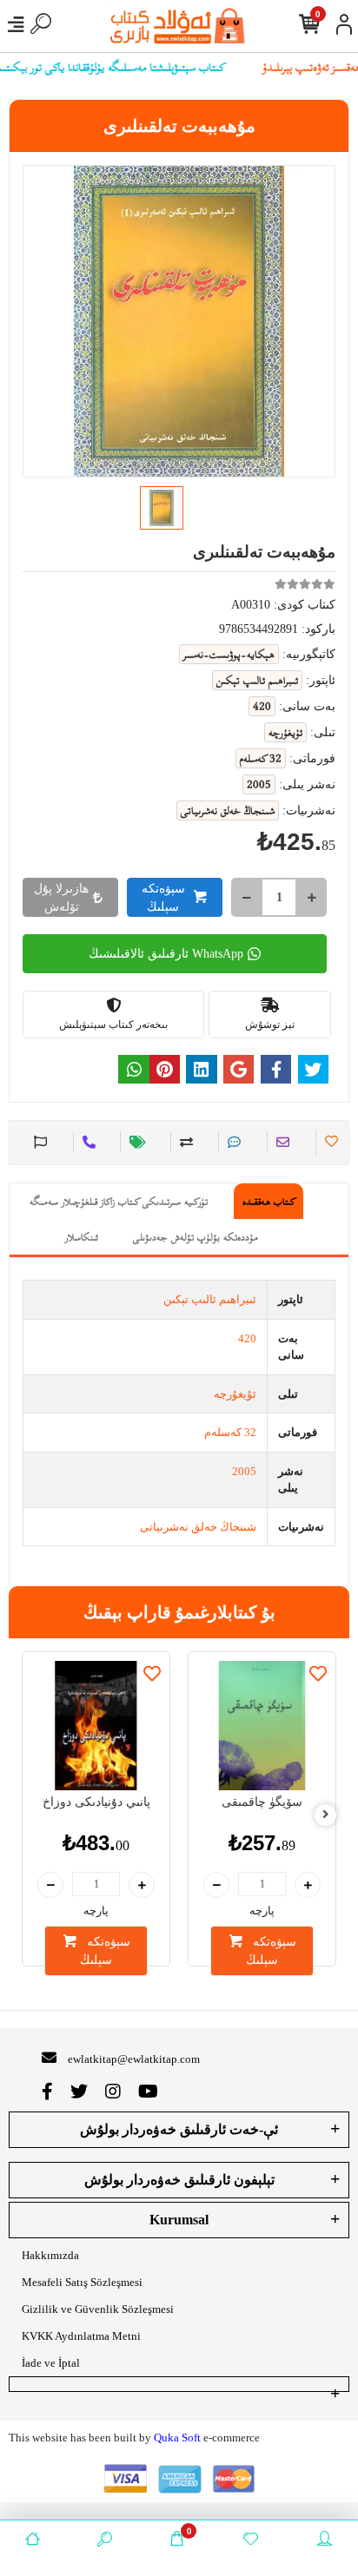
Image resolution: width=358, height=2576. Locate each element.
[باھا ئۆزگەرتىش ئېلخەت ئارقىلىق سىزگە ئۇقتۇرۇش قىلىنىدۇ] (135, 1142)
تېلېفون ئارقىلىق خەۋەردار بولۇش (179, 2180)
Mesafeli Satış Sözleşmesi (82, 2282)
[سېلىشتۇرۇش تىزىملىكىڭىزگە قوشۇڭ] (184, 1142)
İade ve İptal (51, 2363)
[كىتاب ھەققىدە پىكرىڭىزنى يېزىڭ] (232, 1142)
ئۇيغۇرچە (235, 1394)
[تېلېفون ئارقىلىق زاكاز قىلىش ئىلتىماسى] (86, 1142)
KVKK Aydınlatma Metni (81, 2336)
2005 (244, 1471)
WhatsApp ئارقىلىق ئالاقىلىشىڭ (166, 954)
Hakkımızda (50, 2255)
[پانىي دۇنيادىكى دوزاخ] (96, 1726)
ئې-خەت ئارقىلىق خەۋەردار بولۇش (179, 2129)
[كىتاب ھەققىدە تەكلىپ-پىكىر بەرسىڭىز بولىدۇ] (38, 1142)
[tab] (268, 1201)
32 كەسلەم (230, 1432)
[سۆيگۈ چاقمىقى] (262, 1726)
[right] (326, 1815)
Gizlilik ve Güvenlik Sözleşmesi (98, 2309)
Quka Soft (177, 2438)
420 (247, 1338)
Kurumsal (179, 2220)
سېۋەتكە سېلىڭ (163, 898)
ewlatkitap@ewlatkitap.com (134, 2059)
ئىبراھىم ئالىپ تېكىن (210, 1299)
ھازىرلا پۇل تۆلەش (61, 898)
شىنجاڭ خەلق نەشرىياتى (198, 1527)
